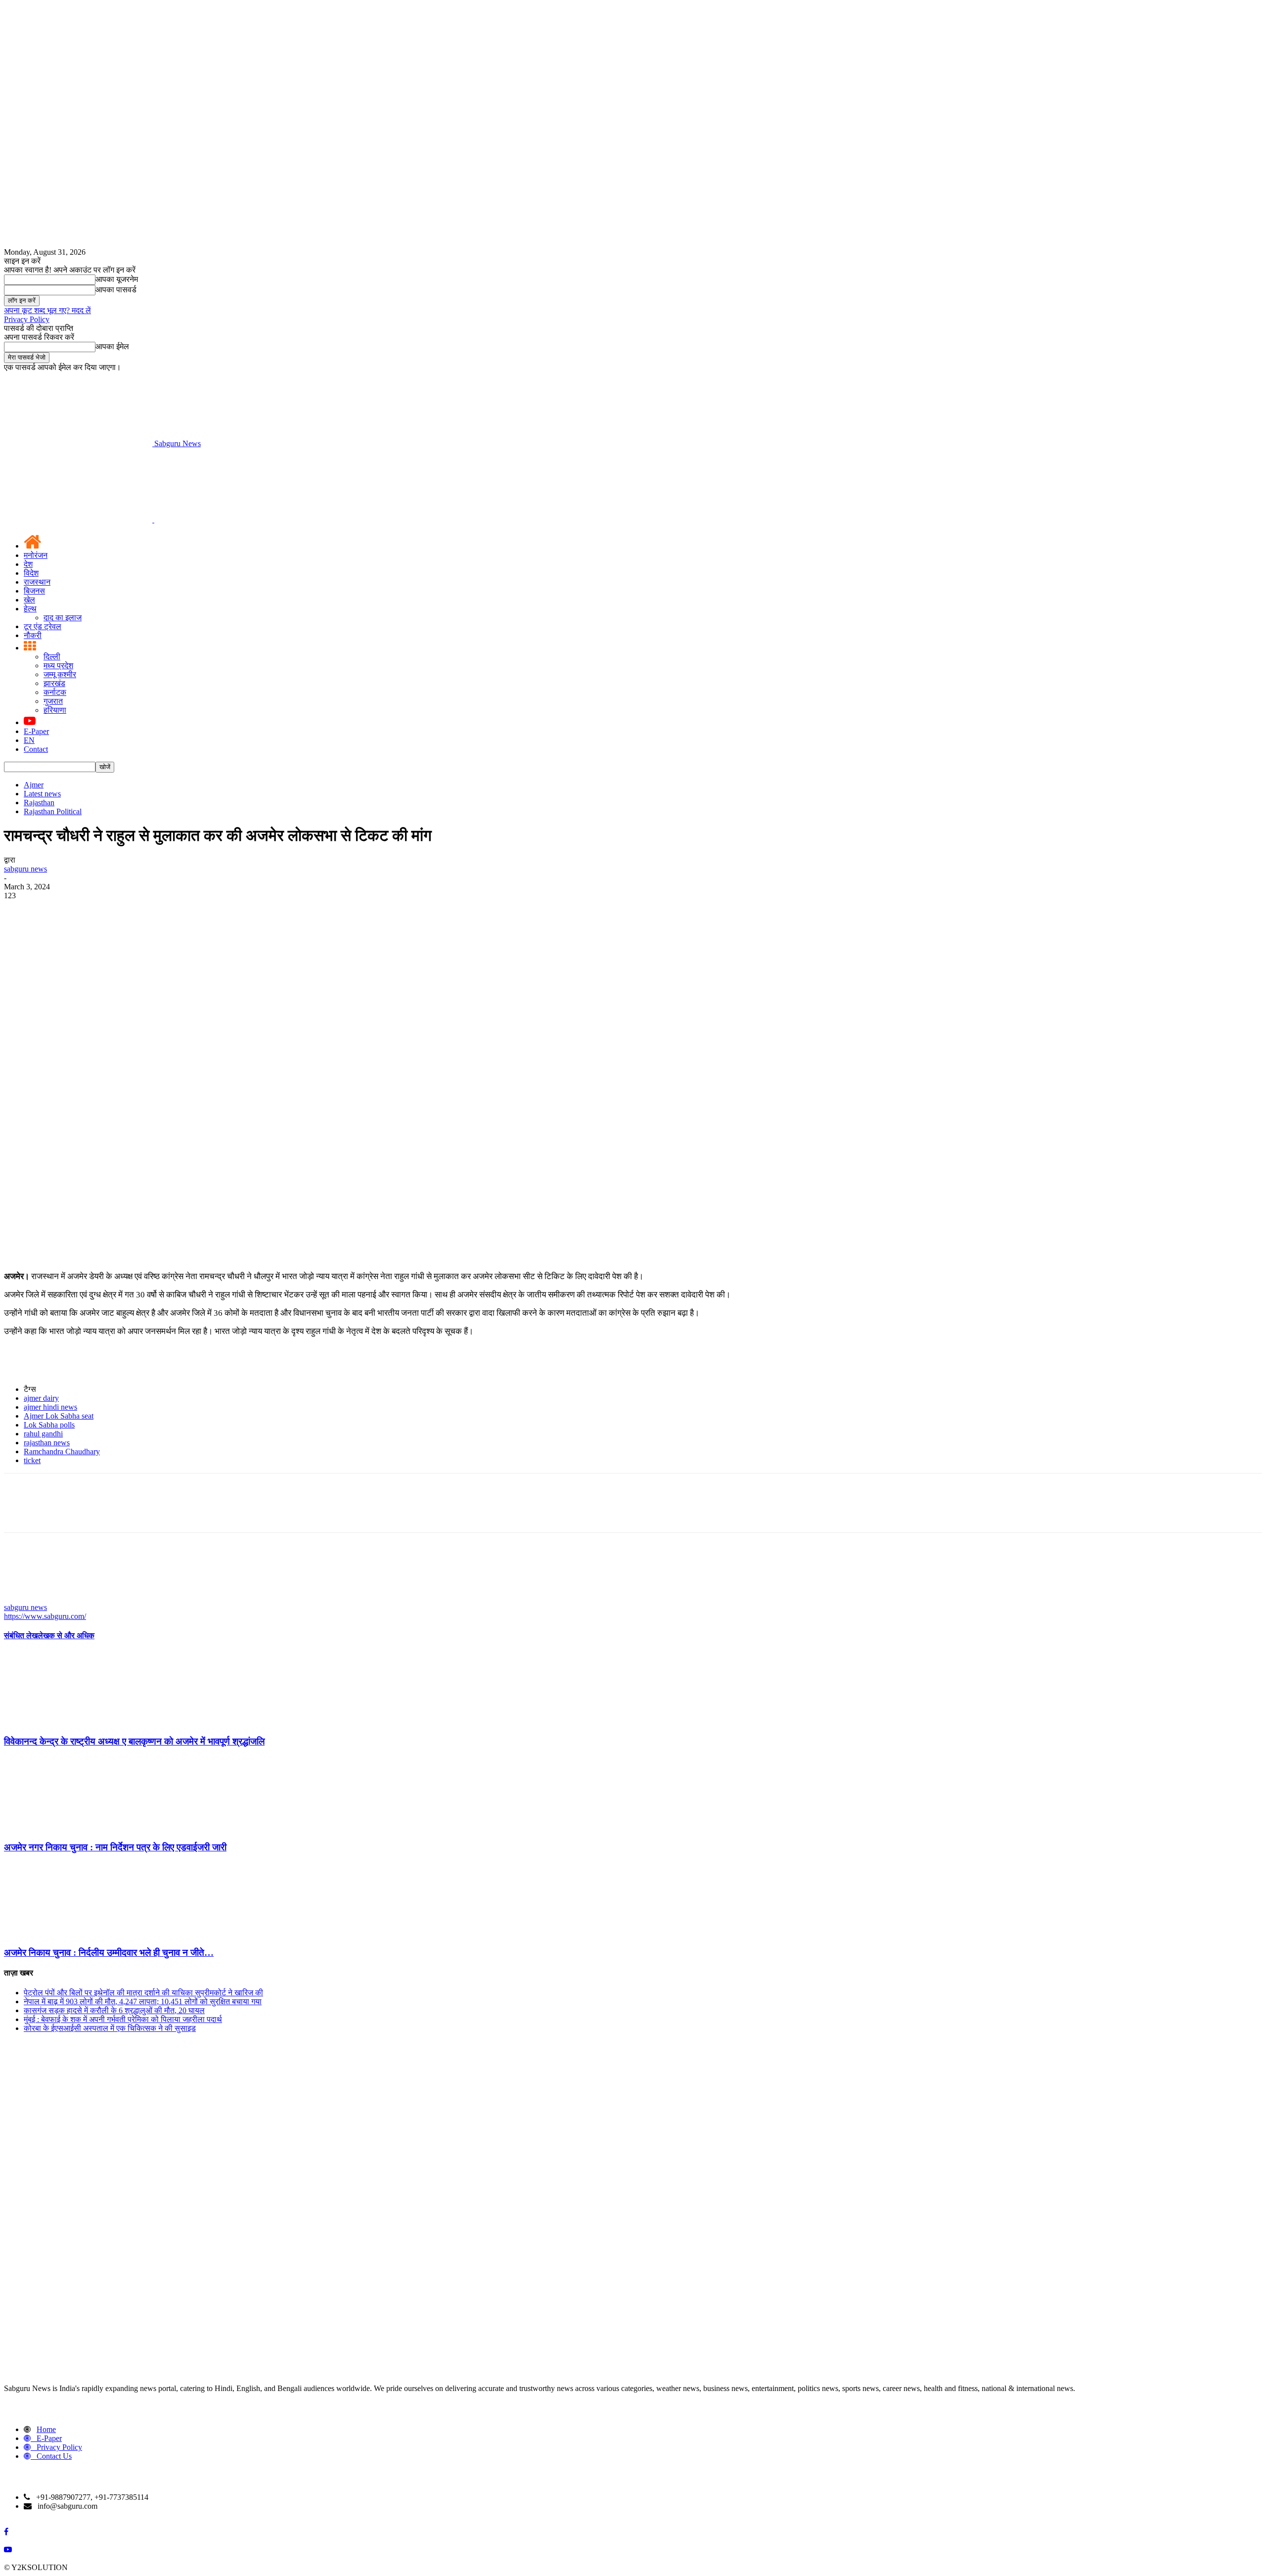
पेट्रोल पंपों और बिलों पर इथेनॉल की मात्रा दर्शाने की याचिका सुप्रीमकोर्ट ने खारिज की (143, 1993)
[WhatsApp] (127, 1059)
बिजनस (34, 591)
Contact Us (54, 2456)
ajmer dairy (41, 1398)
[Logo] (79, 520)
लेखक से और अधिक (66, 1635)
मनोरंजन (36, 555)
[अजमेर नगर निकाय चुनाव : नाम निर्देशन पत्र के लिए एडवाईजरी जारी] (58, 1828)
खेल (29, 600)
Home (46, 2429)
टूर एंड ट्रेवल (43, 626)
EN (29, 740)
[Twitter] (56, 1059)
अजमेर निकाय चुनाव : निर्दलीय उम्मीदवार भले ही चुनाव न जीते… (109, 1953)
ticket (32, 1460)
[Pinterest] (91, 1059)
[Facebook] (20, 1059)
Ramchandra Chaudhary (62, 1451)
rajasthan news (47, 1443)
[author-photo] (28, 1598)
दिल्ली (52, 657)
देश (28, 564)
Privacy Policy (27, 319)
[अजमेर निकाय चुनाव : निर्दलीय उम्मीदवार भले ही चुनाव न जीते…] (58, 1933)
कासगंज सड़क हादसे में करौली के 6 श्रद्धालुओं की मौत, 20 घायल (114, 2010)
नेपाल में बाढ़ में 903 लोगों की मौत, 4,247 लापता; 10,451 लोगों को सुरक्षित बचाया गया (143, 2001)
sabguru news (25, 869)
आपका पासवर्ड (116, 290)
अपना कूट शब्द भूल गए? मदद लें (47, 310)
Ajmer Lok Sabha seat (59, 1416)
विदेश (31, 573)
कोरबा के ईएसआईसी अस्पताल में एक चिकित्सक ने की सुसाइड (110, 2028)
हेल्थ (30, 609)
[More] (163, 1059)
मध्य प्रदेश (58, 666)
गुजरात (53, 701)
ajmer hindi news (50, 1407)
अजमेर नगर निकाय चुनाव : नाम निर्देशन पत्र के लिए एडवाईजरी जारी (115, 1847)
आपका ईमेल (112, 346)
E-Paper (36, 731)
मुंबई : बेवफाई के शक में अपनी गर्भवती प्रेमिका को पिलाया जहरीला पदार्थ (123, 2019)
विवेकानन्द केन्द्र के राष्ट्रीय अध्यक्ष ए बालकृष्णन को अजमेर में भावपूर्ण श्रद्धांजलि (134, 1741)
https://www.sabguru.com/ (45, 1616)
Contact (36, 749)
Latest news (42, 794)
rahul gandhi (43, 1434)
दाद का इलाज (63, 618)
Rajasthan (39, 803)
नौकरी (33, 635)
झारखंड (54, 683)
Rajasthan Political (53, 811)
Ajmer (34, 785)
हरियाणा (55, 710)
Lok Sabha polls (49, 1425)
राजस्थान (37, 582)
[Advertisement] (633, 974)
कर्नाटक (55, 692)
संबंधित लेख (21, 1635)
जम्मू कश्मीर (60, 674)
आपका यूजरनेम (117, 279)
